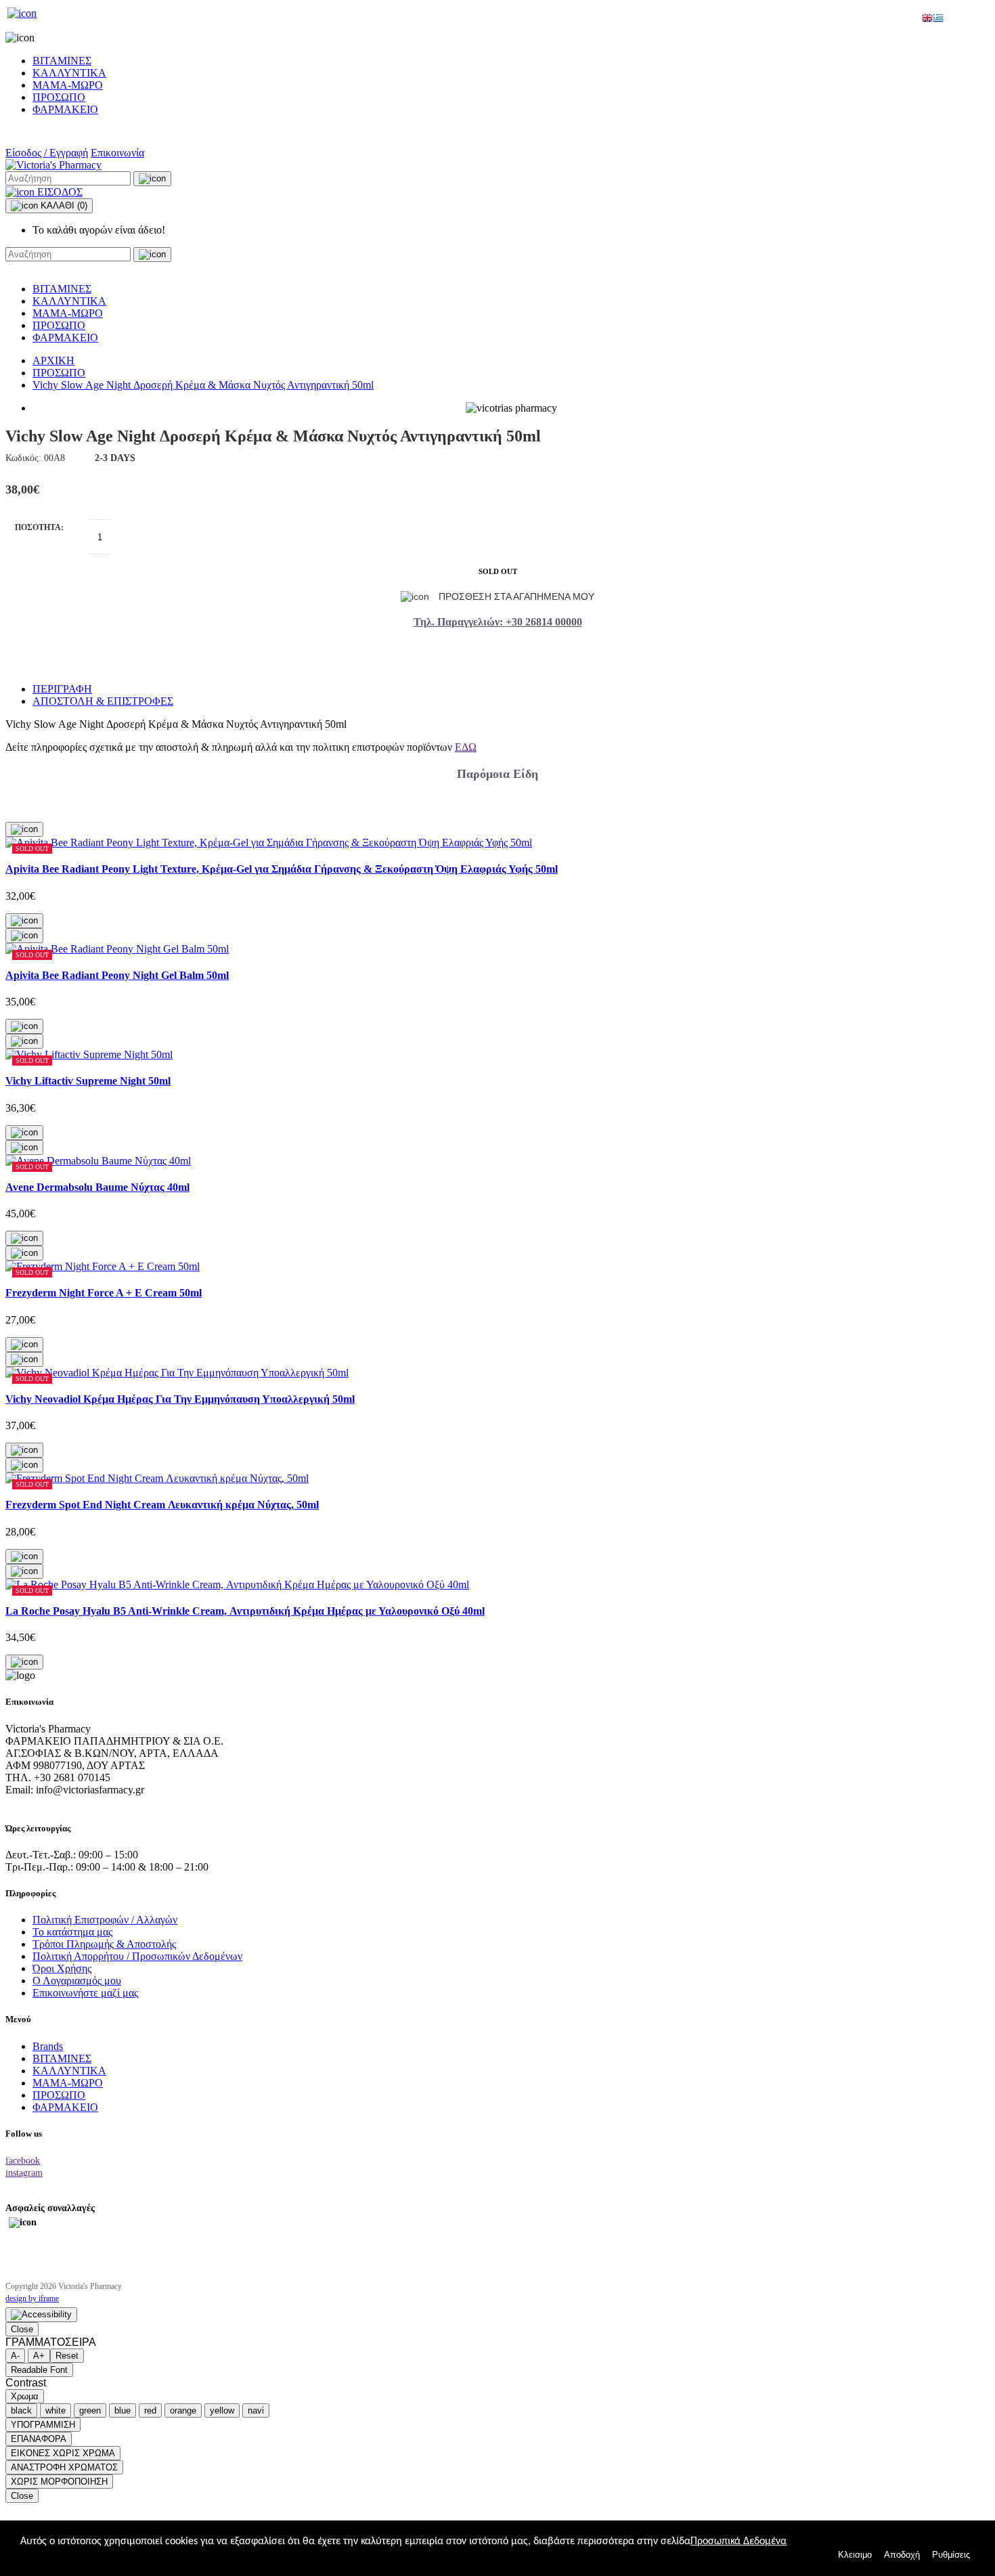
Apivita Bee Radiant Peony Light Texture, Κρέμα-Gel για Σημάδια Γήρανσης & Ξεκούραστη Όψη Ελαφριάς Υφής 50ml (282, 869)
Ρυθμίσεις (951, 2555)
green (90, 2410)
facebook (23, 2161)
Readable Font (39, 2370)
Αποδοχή (902, 2555)
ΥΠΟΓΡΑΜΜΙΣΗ (43, 2425)
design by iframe (32, 2298)
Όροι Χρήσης (62, 1968)
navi (256, 2410)
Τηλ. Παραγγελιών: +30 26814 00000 (498, 622)
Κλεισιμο (855, 2555)
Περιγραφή (62, 689)
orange (183, 2410)
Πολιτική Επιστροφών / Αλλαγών (105, 1920)
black (21, 2410)
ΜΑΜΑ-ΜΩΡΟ (68, 85)
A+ (39, 2356)
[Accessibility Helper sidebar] (41, 2315)
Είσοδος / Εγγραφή (47, 153)
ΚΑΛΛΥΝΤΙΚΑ (69, 73)
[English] (927, 19)
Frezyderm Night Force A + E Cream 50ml (104, 1293)
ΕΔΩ (466, 747)
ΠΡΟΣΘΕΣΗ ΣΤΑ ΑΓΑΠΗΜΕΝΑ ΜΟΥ (515, 596)
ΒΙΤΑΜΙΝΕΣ (62, 61)
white (56, 2410)
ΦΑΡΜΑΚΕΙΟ (65, 109)
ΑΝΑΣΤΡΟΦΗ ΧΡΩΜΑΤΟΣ (64, 2467)
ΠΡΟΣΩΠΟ (59, 97)
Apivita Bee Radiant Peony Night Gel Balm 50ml (117, 975)
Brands (48, 2046)
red (150, 2410)
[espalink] (22, 13)
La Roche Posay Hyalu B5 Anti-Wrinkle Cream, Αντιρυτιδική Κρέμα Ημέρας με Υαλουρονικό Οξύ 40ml (245, 1611)
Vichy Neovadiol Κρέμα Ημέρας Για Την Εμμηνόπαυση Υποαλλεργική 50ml (180, 1399)
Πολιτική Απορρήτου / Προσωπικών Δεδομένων (137, 1956)
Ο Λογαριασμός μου (77, 1981)
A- (15, 2356)
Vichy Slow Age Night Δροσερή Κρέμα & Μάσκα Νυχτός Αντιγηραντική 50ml (203, 385)
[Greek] (938, 19)
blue (123, 2410)
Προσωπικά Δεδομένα (738, 2541)
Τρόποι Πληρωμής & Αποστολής (104, 1944)
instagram (24, 2173)
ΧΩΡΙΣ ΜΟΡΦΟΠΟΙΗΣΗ (59, 2482)
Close (22, 2329)
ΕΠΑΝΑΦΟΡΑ (39, 2439)
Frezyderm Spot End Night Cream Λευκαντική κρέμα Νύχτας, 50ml (162, 1505)
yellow (222, 2410)
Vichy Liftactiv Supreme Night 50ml (88, 1081)
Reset (67, 2356)
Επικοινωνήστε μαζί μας (85, 1993)
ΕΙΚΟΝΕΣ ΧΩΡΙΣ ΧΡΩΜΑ (63, 2453)
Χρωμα (25, 2396)
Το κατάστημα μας (72, 1932)
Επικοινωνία (117, 153)
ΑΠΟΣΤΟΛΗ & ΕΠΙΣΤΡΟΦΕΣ (103, 701)
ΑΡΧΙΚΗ (53, 361)
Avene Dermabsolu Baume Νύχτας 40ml (97, 1187)
